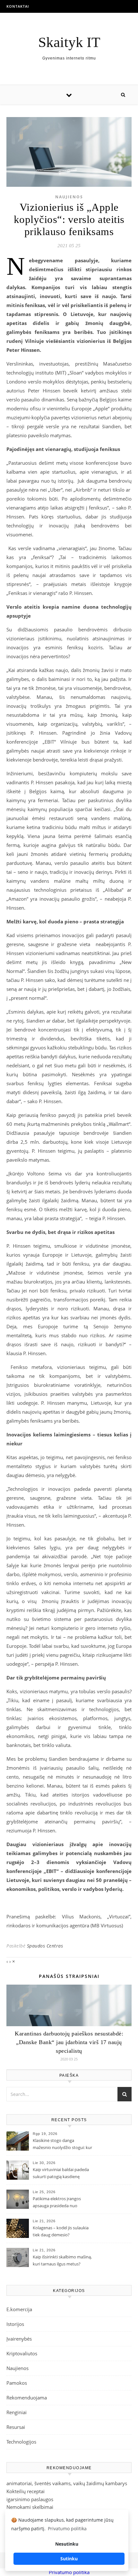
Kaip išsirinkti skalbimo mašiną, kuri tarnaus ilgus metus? (62, 2260)
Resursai (16, 2427)
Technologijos (21, 2442)
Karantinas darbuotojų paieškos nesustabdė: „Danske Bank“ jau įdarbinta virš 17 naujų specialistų (69, 2042)
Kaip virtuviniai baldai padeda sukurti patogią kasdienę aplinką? (61, 2174)
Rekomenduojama (27, 2398)
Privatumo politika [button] (67, 2529)
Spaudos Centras (45, 1946)
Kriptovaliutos (22, 2353)
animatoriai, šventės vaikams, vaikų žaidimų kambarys (67, 2483)
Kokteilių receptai (26, 2491)
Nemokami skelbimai (30, 2507)
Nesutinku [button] (67, 2544)
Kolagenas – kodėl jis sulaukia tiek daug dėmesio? (61, 2231)
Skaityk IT (69, 42)
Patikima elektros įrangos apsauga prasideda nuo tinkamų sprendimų (57, 2203)
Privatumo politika (69, 2572)
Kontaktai (18, 6)
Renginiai (17, 2412)
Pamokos (17, 2383)
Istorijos (15, 2324)
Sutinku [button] (69, 2559)
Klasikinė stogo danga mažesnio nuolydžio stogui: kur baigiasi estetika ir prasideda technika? (62, 2145)
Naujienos (69, 197)
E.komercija (19, 2309)
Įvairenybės (19, 2339)
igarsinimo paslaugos (30, 2499)
